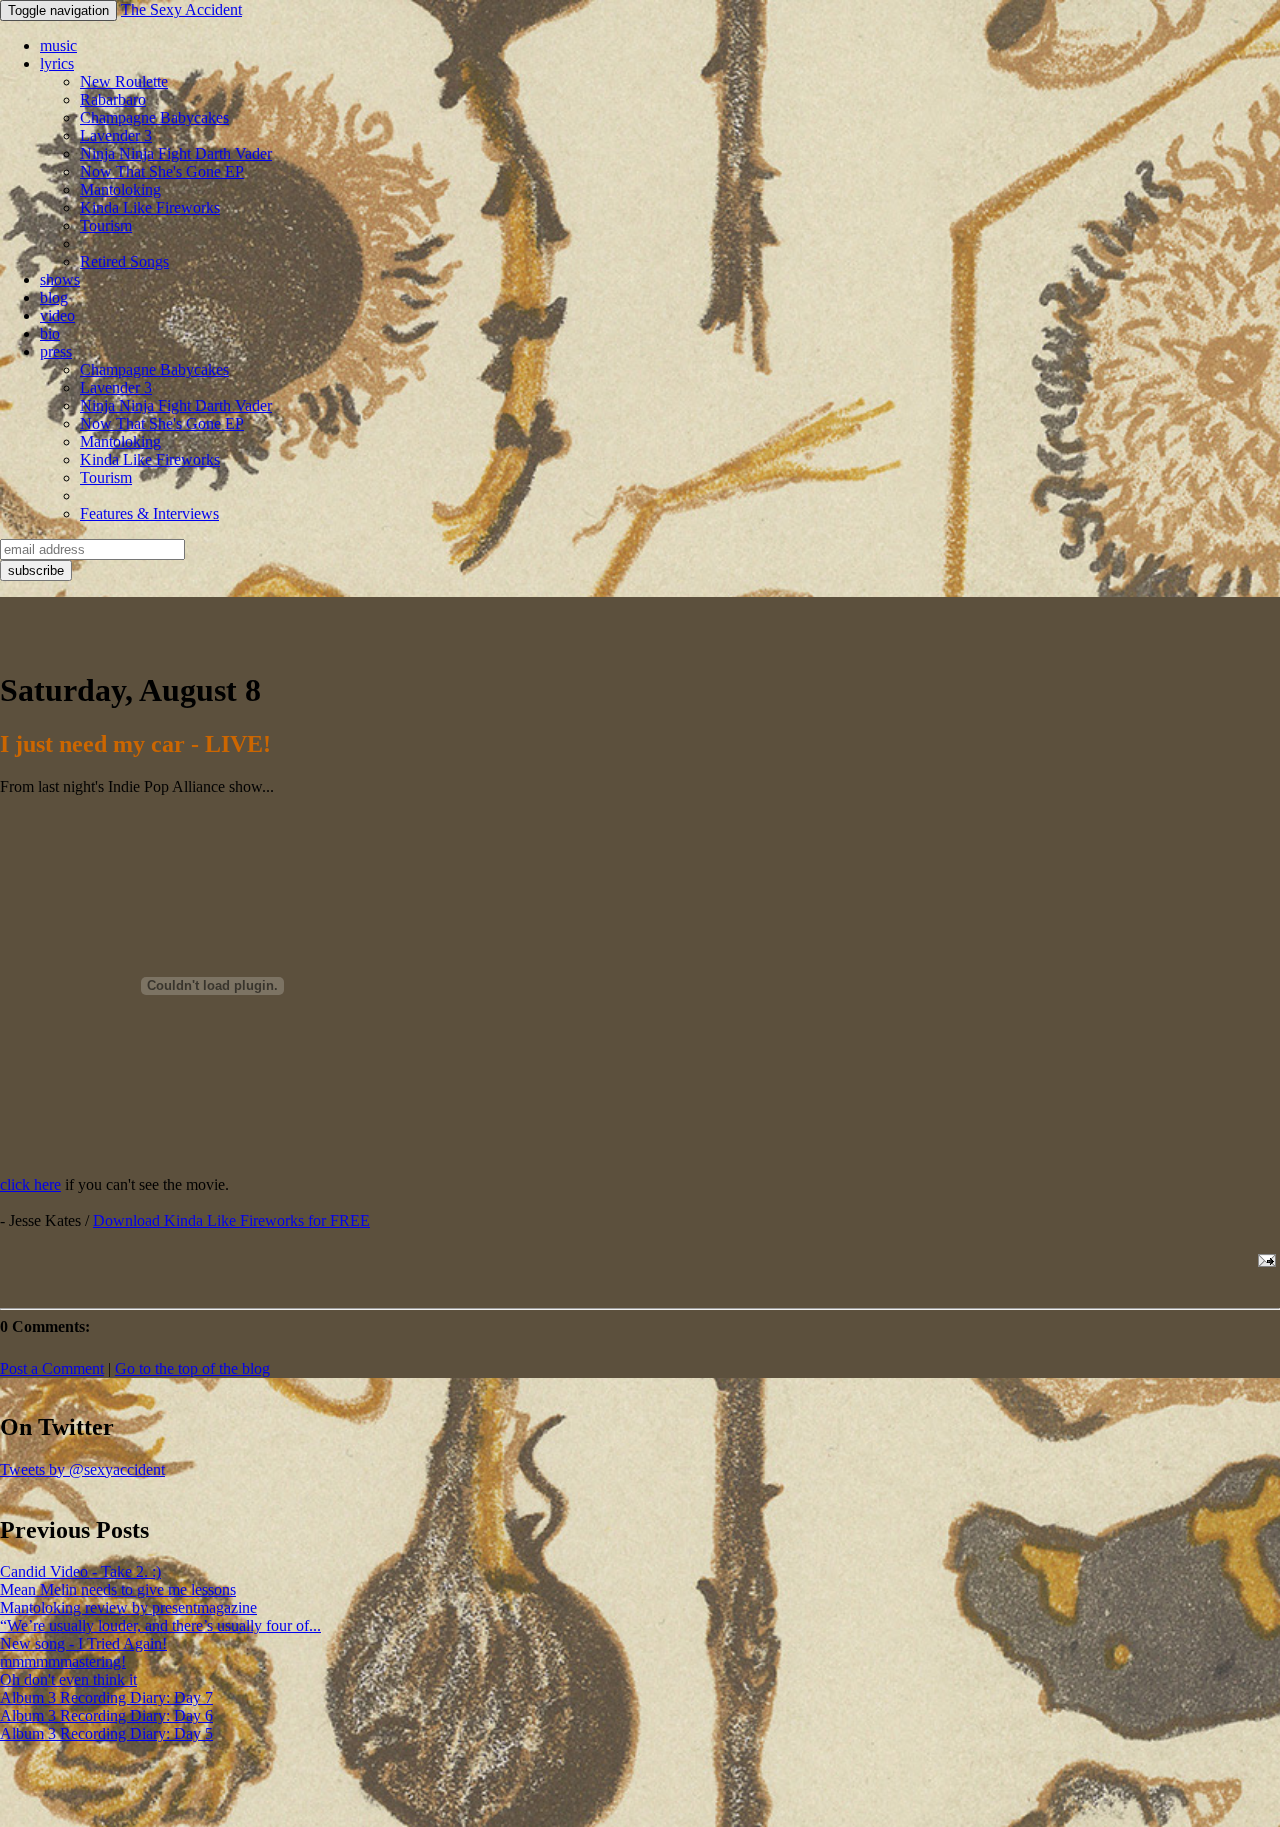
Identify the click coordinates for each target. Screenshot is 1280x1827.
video (57, 315)
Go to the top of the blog (192, 1368)
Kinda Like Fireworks (150, 207)
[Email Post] (1263, 1260)
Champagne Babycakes (154, 117)
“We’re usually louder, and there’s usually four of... (160, 1625)
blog (54, 297)
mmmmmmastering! (63, 1661)
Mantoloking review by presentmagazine (128, 1607)
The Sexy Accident (181, 9)
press (56, 351)
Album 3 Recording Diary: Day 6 (106, 1715)
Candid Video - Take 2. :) (80, 1571)
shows (60, 279)
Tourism (106, 225)
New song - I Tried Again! (83, 1643)
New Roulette (124, 81)
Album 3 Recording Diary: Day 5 (106, 1733)
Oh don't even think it (68, 1679)
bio (50, 333)
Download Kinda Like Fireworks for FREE (231, 1220)
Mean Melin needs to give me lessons (118, 1589)
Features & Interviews (149, 513)
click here (30, 1184)
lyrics (57, 63)
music (58, 45)
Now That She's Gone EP (162, 171)
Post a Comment (52, 1368)
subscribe (36, 570)
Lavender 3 (116, 135)
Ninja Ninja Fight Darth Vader (176, 153)
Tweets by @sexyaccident (82, 1469)
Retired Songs (124, 261)
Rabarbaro (113, 99)
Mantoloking (120, 189)
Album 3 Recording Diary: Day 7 (106, 1697)
